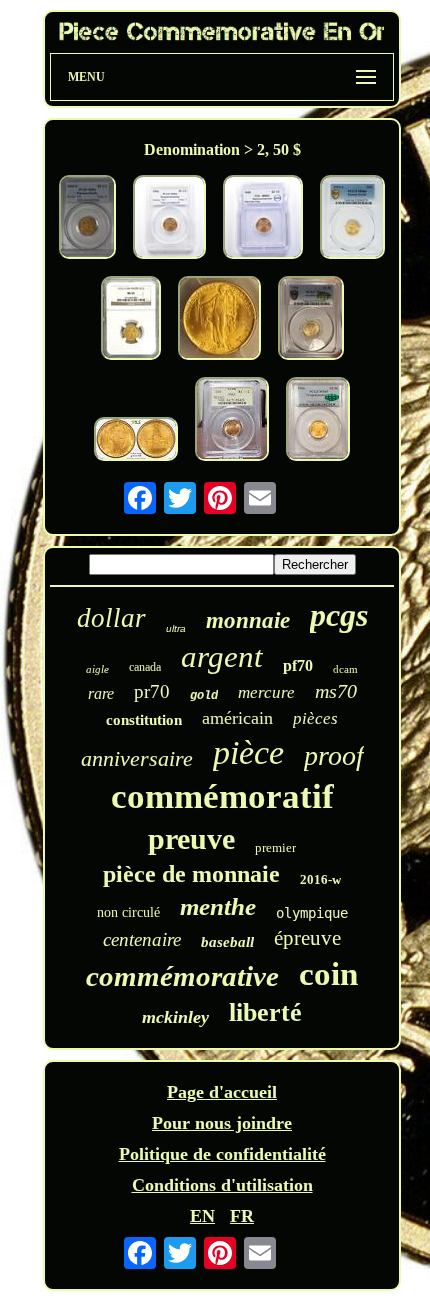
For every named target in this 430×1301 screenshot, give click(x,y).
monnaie (248, 620)
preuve (191, 838)
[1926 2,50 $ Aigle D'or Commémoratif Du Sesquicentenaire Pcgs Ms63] (136, 441)
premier (275, 847)
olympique (312, 913)
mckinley (175, 1017)
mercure (266, 692)
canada (145, 667)
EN (202, 1216)
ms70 (336, 691)
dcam (345, 669)
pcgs (339, 615)
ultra (176, 628)
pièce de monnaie (191, 874)
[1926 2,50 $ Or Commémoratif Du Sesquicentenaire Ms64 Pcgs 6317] (169, 219)
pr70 (152, 691)
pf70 (298, 665)
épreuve (307, 938)
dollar (111, 618)
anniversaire (137, 758)
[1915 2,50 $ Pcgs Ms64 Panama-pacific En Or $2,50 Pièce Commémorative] (87, 219)
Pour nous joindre (222, 1123)
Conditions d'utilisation (222, 1185)
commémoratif (222, 796)
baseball (227, 942)
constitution (144, 720)
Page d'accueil (222, 1092)
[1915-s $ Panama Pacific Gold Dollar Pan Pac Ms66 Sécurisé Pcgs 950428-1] (352, 219)
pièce (248, 752)
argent (222, 656)
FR (242, 1216)
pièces (315, 718)
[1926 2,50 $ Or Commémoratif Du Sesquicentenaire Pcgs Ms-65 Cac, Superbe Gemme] (318, 421)
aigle (97, 669)
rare (101, 693)
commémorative (182, 976)
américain (237, 718)
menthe (218, 906)
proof (334, 755)
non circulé (128, 912)
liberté (265, 1012)
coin (328, 974)
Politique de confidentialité (222, 1154)
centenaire (142, 939)
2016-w (320, 879)
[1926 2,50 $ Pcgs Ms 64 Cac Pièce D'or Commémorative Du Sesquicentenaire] (311, 320)
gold (204, 696)
